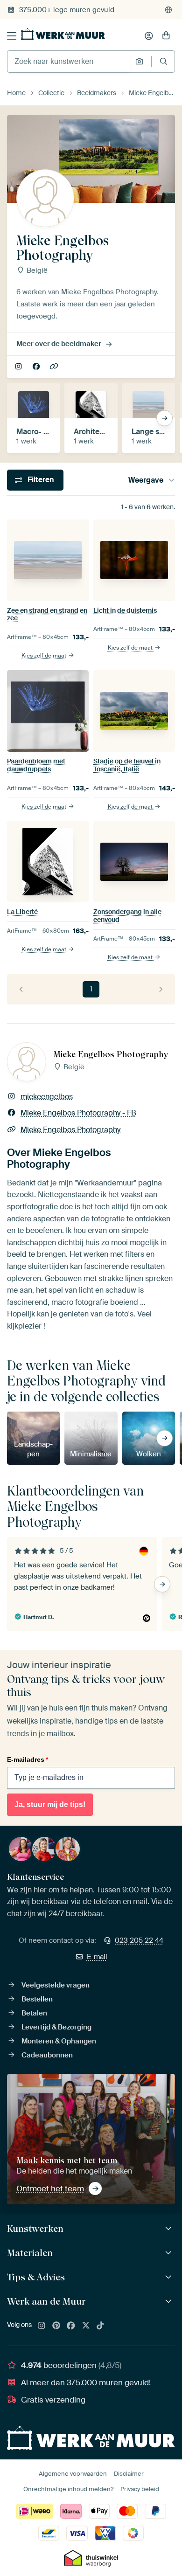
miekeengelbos (19, 367)
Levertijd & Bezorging (56, 2027)
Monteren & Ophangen (59, 2041)
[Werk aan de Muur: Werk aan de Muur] (170, 2302)
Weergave (146, 480)
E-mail (97, 1957)
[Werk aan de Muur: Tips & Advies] (170, 2277)
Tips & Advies (36, 2277)
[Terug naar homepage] (63, 34)
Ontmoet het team (50, 2188)
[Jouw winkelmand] (166, 36)
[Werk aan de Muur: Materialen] (170, 2253)
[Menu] (12, 36)
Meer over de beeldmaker (59, 344)
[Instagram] (42, 2326)
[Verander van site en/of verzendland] (168, 10)
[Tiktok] (100, 2326)
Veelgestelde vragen (56, 1985)
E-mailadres (28, 1759)
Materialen (30, 2253)
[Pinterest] (56, 2326)
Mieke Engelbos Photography (55, 367)
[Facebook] (71, 2326)
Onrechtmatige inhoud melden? (68, 2489)
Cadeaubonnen (47, 2055)
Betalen (34, 2013)
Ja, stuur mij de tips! (50, 1804)
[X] (86, 2326)
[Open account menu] (149, 36)
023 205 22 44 (139, 1940)
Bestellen (37, 1999)
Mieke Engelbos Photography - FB (37, 367)
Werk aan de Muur (46, 2301)
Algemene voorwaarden (73, 2474)
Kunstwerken (35, 2229)
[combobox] (69, 62)
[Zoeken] (164, 61)
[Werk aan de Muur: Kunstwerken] (170, 2229)
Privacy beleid (140, 2489)
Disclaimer (129, 2474)
